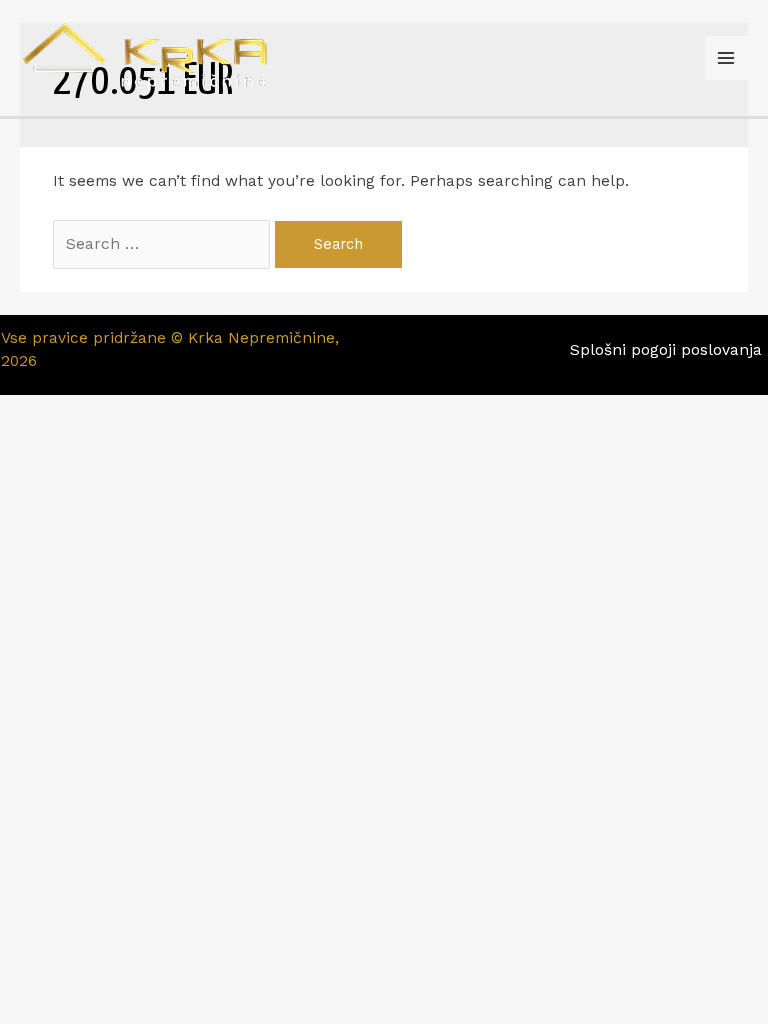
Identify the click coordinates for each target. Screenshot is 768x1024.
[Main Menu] (726, 57)
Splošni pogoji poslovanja (668, 350)
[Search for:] (164, 244)
